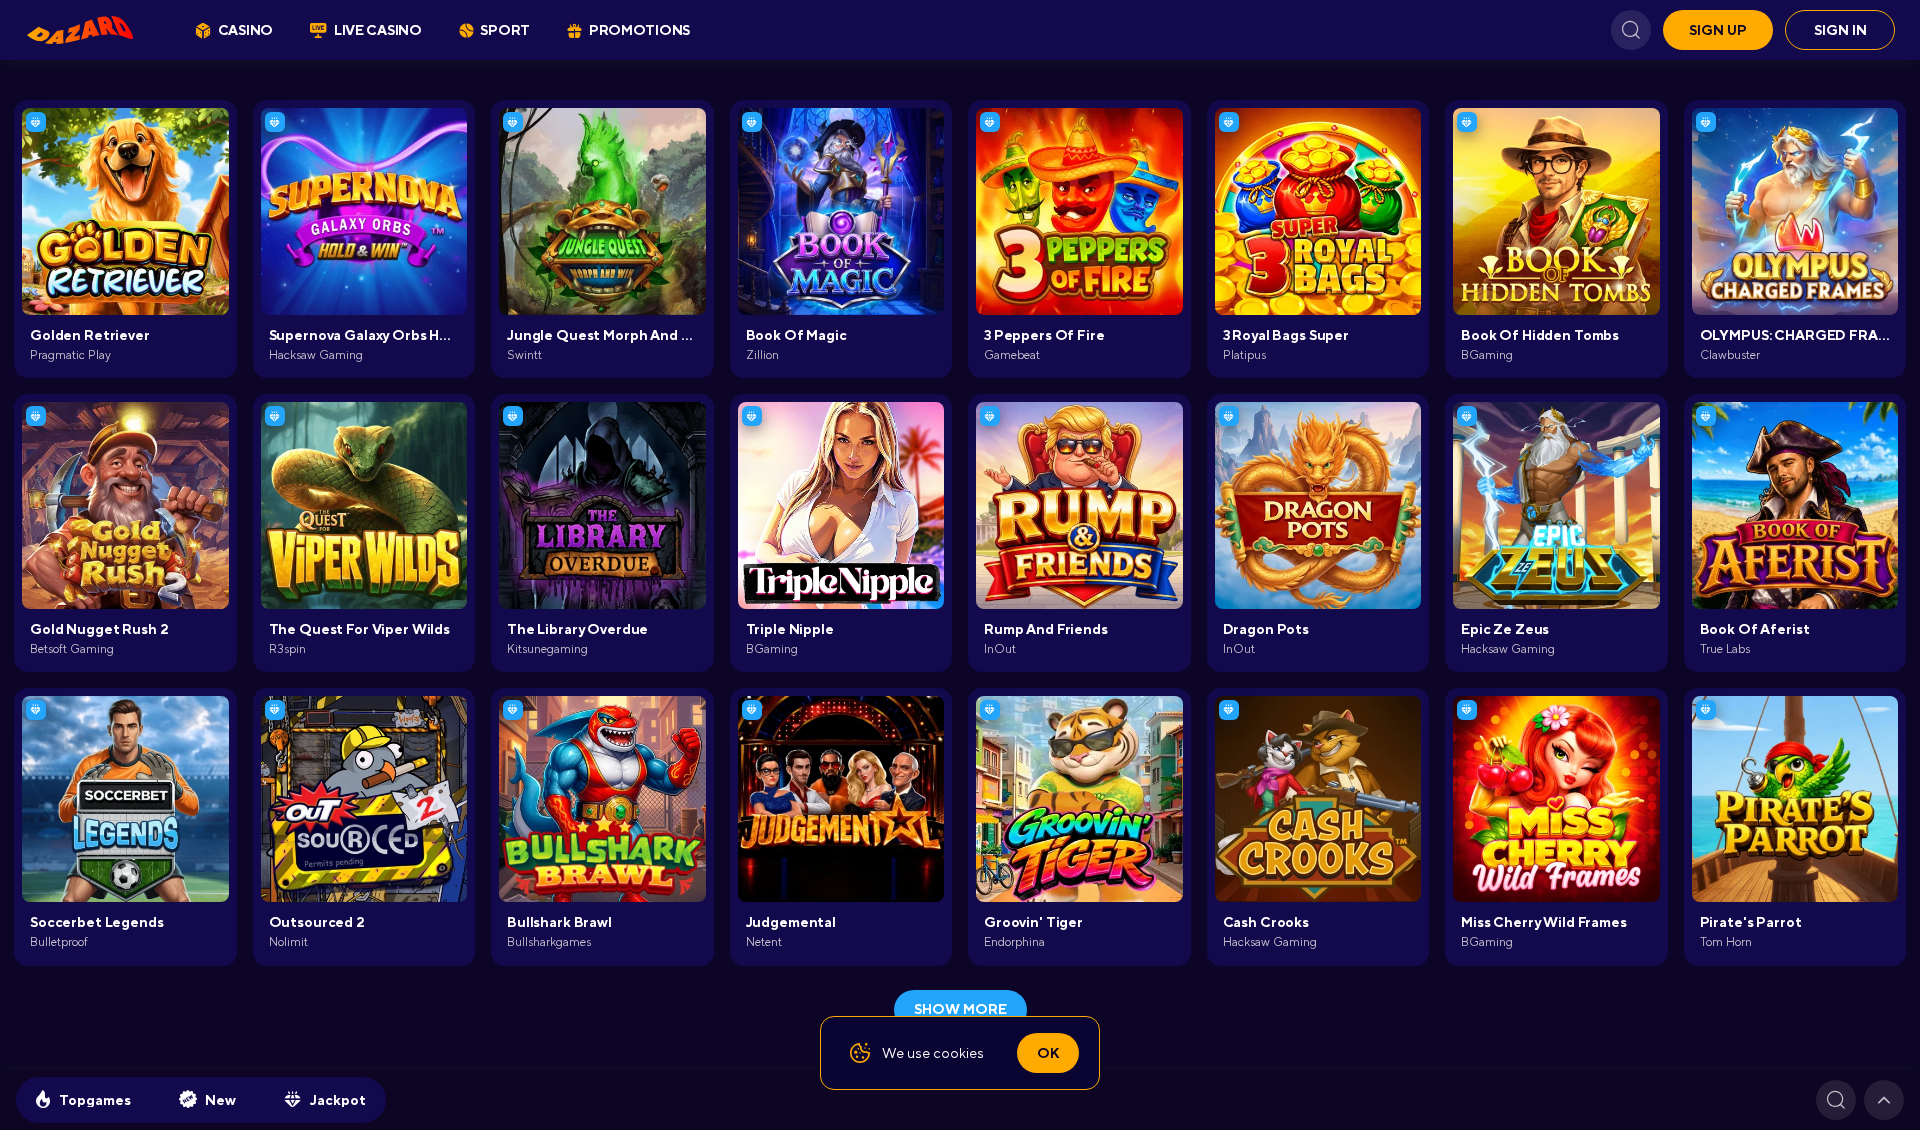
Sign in (1840, 30)
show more (960, 1009)
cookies (958, 1053)
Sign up (1718, 30)
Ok (1048, 1053)
